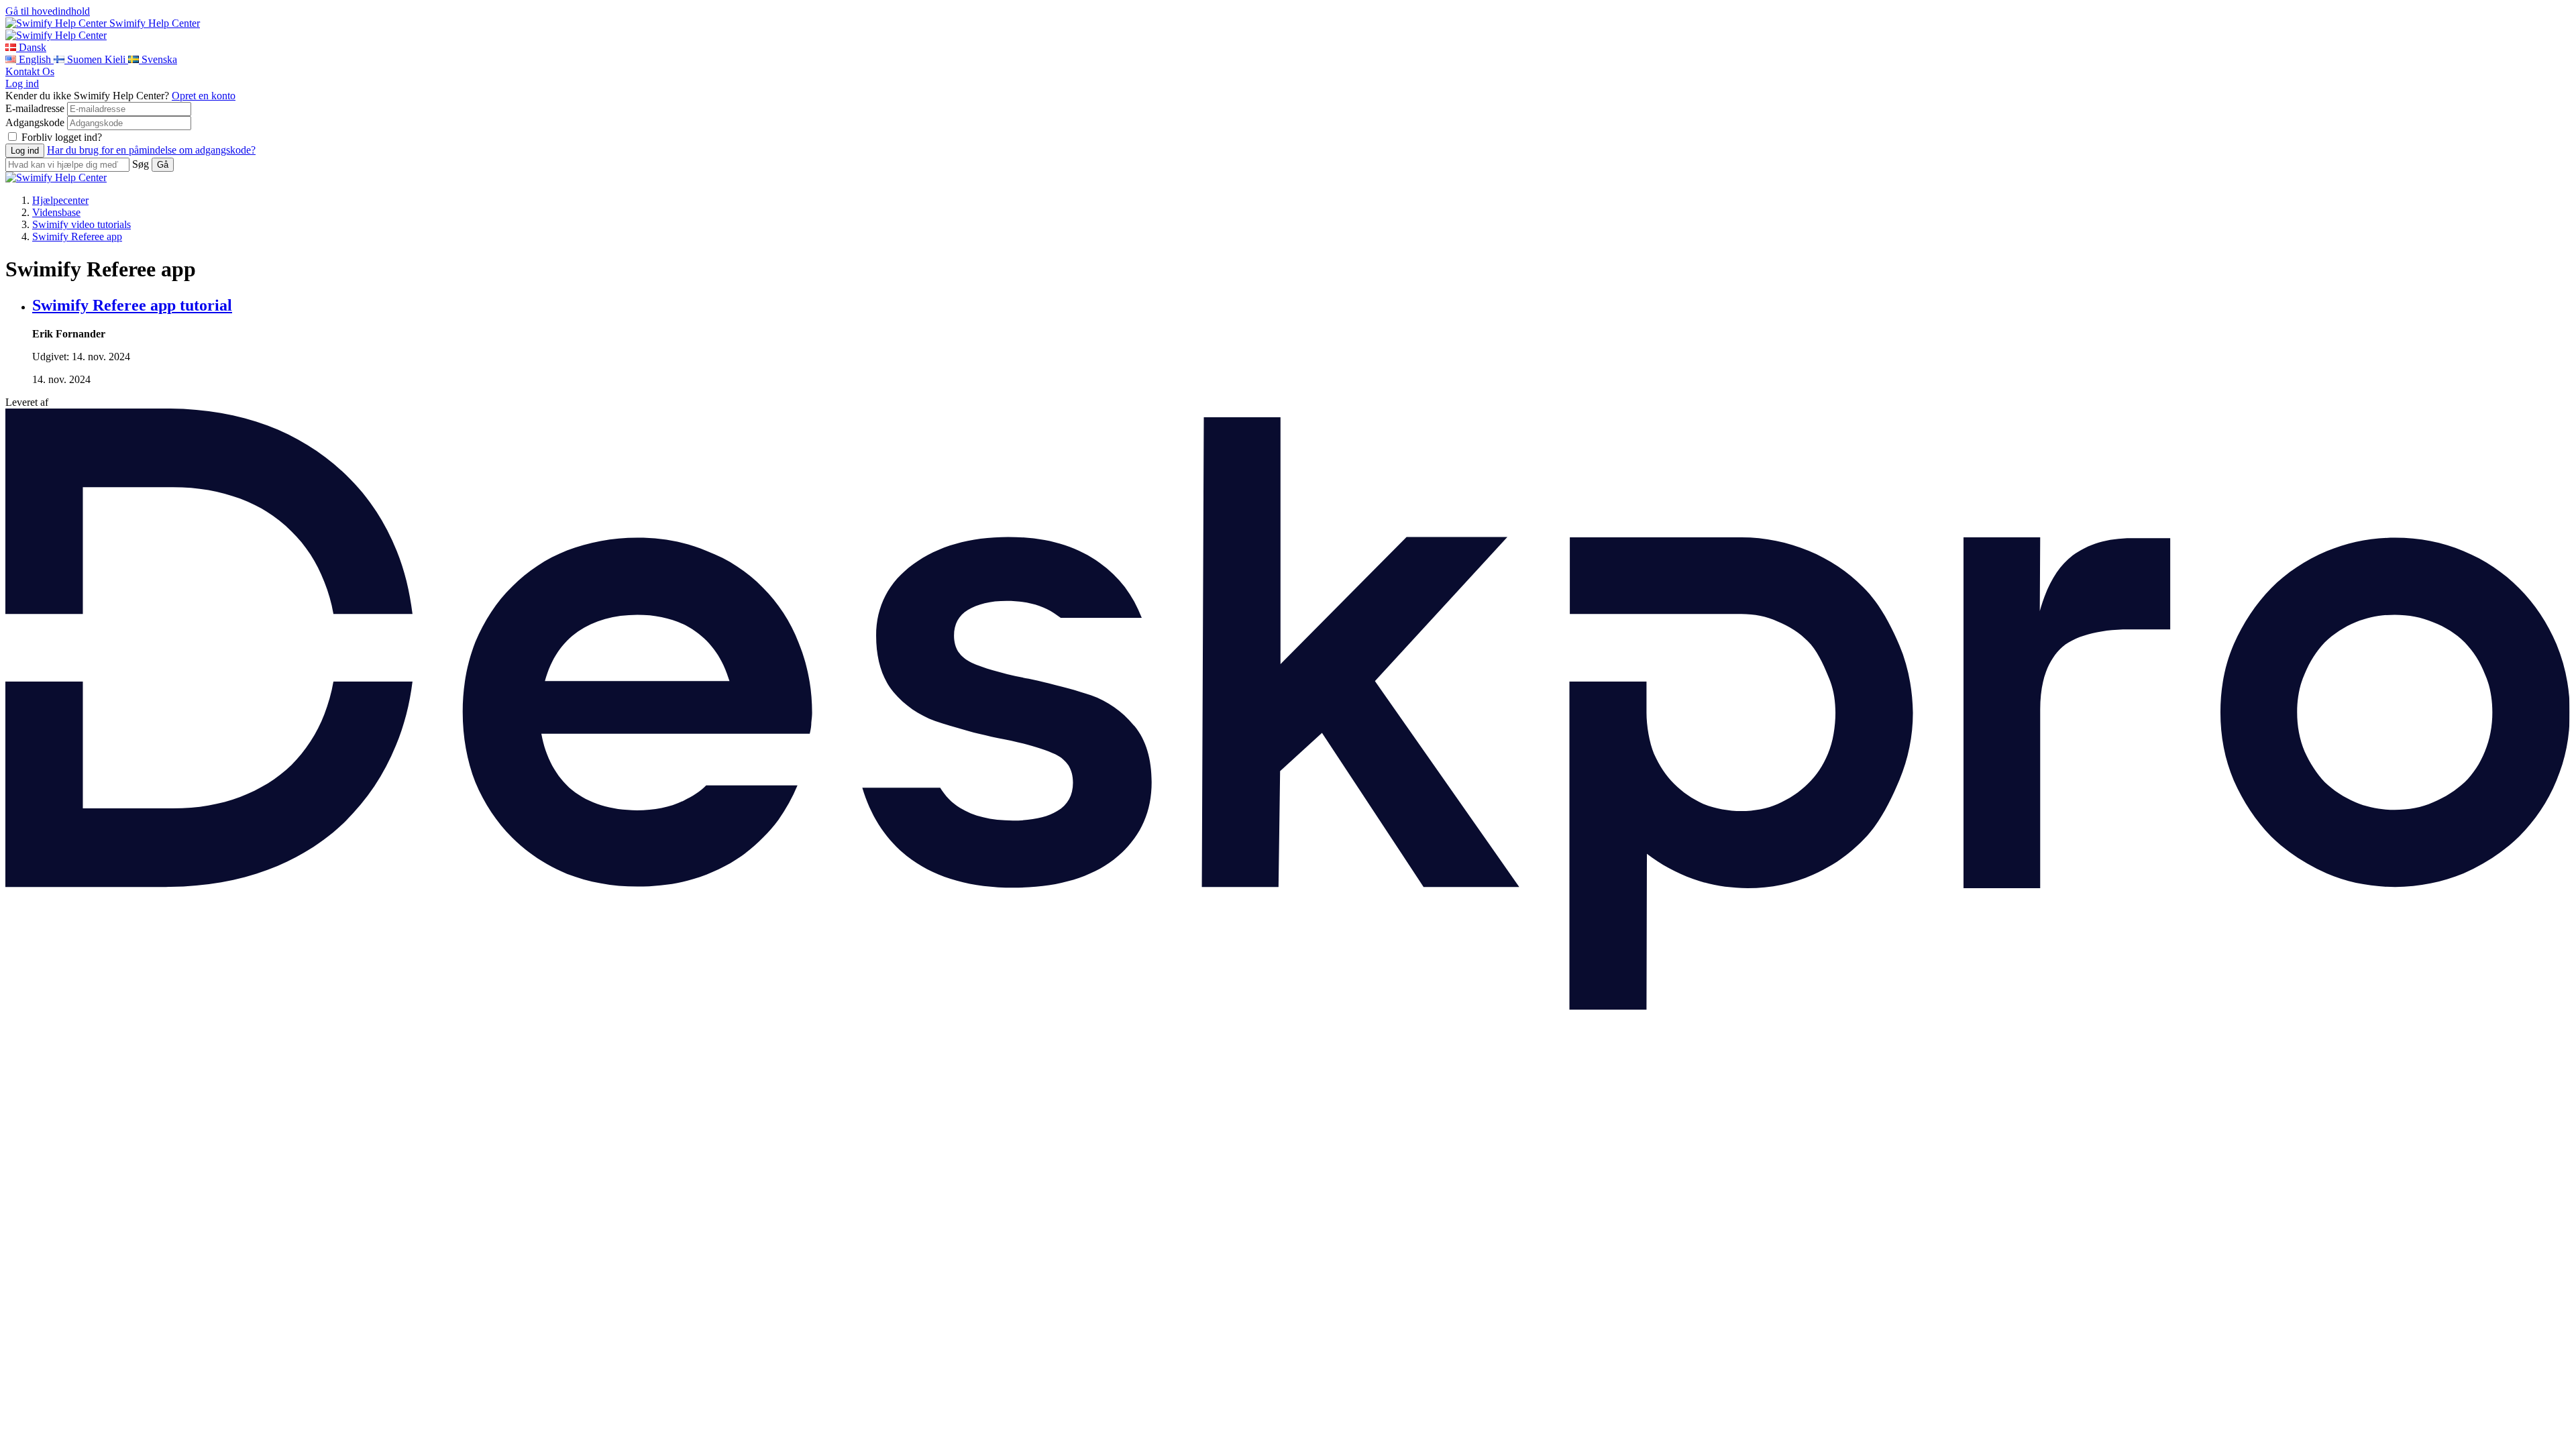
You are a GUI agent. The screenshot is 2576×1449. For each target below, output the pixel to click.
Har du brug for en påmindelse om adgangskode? (151, 150)
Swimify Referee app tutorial (132, 305)
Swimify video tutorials (82, 224)
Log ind (22, 84)
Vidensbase (56, 212)
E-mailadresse (35, 108)
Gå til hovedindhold (48, 11)
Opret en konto (204, 96)
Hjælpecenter (60, 200)
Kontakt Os (30, 71)
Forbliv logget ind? (62, 137)
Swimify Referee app (77, 236)
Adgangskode (35, 122)
